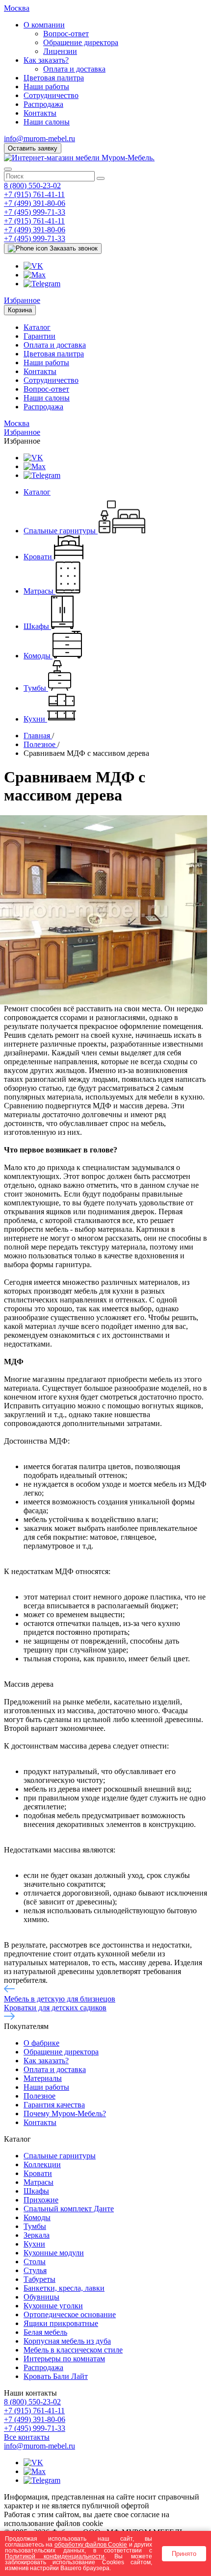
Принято (184, 2554)
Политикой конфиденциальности (55, 2556)
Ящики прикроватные (61, 2323)
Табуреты (40, 2279)
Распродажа (43, 104)
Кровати (38, 2173)
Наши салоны (47, 122)
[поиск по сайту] (101, 178)
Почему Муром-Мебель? (65, 2113)
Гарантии (40, 336)
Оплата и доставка (74, 69)
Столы (35, 2262)
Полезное (40, 2096)
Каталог (37, 327)
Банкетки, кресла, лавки (64, 2288)
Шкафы (36, 2191)
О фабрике (41, 2043)
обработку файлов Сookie (91, 2544)
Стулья (35, 2270)
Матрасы (39, 2182)
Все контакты (27, 2437)
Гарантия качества (54, 2105)
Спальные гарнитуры (60, 2156)
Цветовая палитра (54, 78)
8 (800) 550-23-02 (32, 186)
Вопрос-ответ (66, 34)
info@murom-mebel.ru (40, 138)
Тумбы (35, 2226)
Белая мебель (45, 2332)
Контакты (40, 113)
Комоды (37, 2217)
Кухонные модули (54, 2253)
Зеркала (37, 2235)
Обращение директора (81, 42)
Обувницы (41, 2297)
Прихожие (41, 2200)
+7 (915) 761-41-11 (34, 194)
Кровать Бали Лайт (56, 2376)
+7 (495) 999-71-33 (35, 212)
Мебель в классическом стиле (73, 2350)
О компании (44, 25)
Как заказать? (46, 60)
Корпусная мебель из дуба (67, 2341)
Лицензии (60, 51)
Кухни (34, 2244)
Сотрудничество (51, 95)
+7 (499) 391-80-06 (35, 203)
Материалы (43, 2078)
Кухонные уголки (53, 2306)
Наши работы (46, 87)
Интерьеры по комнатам (64, 2359)
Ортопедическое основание (70, 2314)
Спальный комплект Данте (69, 2209)
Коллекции (42, 2164)
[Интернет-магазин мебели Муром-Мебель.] (79, 158)
